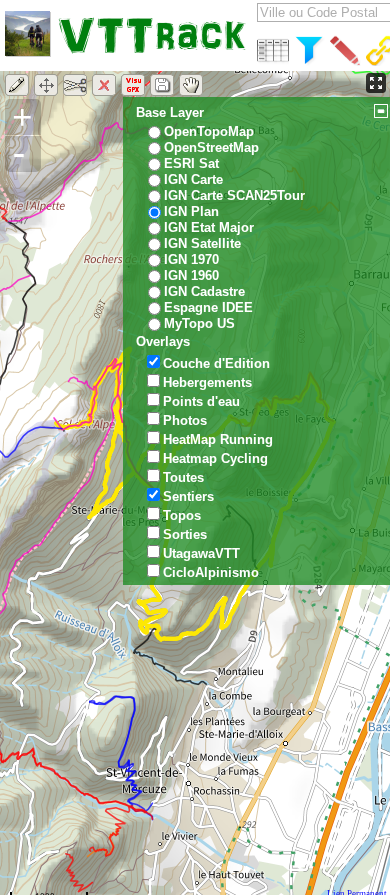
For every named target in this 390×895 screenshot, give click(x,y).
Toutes (183, 477)
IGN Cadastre (204, 291)
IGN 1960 (191, 275)
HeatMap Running (218, 439)
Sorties (185, 534)
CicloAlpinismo (211, 572)
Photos (185, 420)
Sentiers (188, 496)
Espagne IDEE (208, 307)
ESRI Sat (191, 163)
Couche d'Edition (216, 363)
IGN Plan (191, 211)
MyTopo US (199, 323)
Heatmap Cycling (215, 458)
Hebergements (207, 382)
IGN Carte (193, 179)
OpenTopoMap (209, 131)
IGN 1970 (191, 259)
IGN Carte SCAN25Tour (234, 195)
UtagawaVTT (201, 553)
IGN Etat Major (209, 227)
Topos (182, 515)
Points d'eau (201, 401)
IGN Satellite (202, 243)
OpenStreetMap (211, 147)
